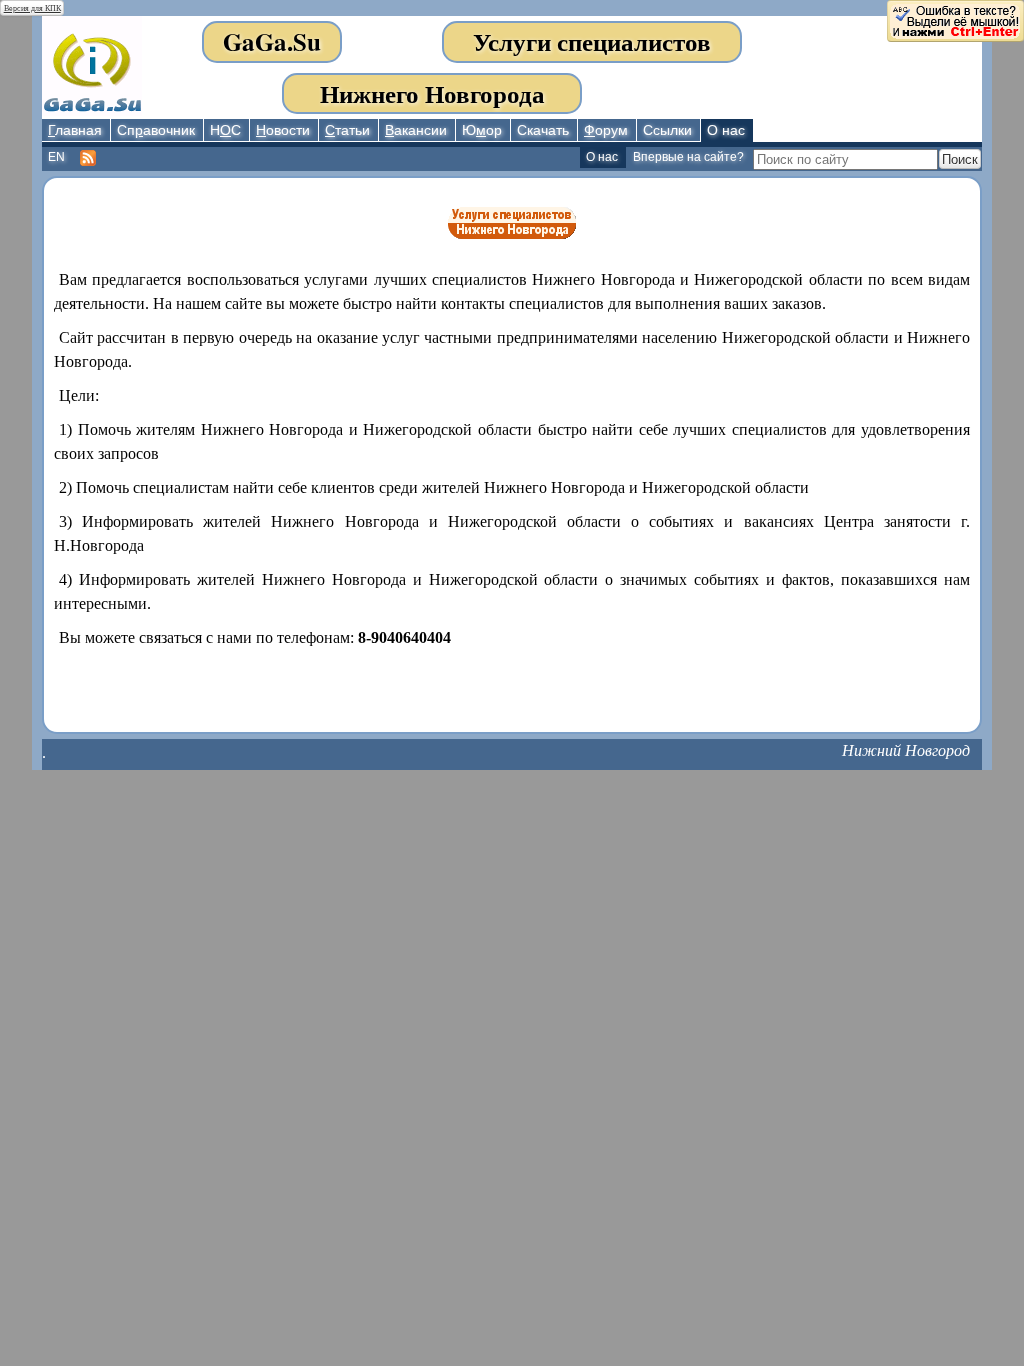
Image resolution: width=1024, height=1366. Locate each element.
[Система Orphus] (955, 19)
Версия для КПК (32, 8)
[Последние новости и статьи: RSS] (89, 158)
